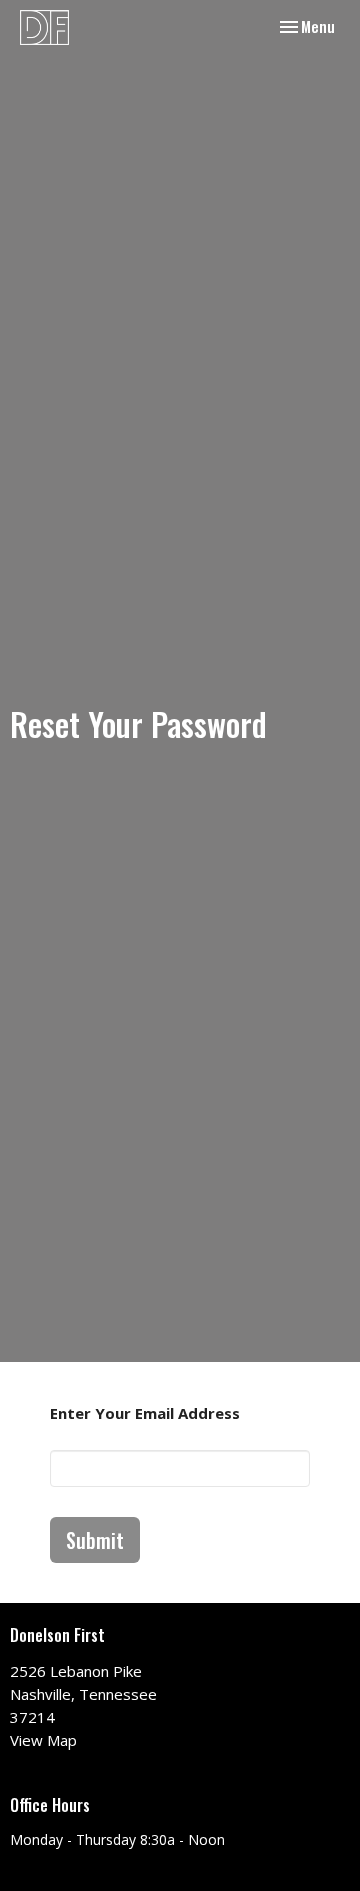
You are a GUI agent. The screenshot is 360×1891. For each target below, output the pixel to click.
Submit (95, 1540)
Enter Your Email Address (145, 1413)
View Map (43, 1740)
